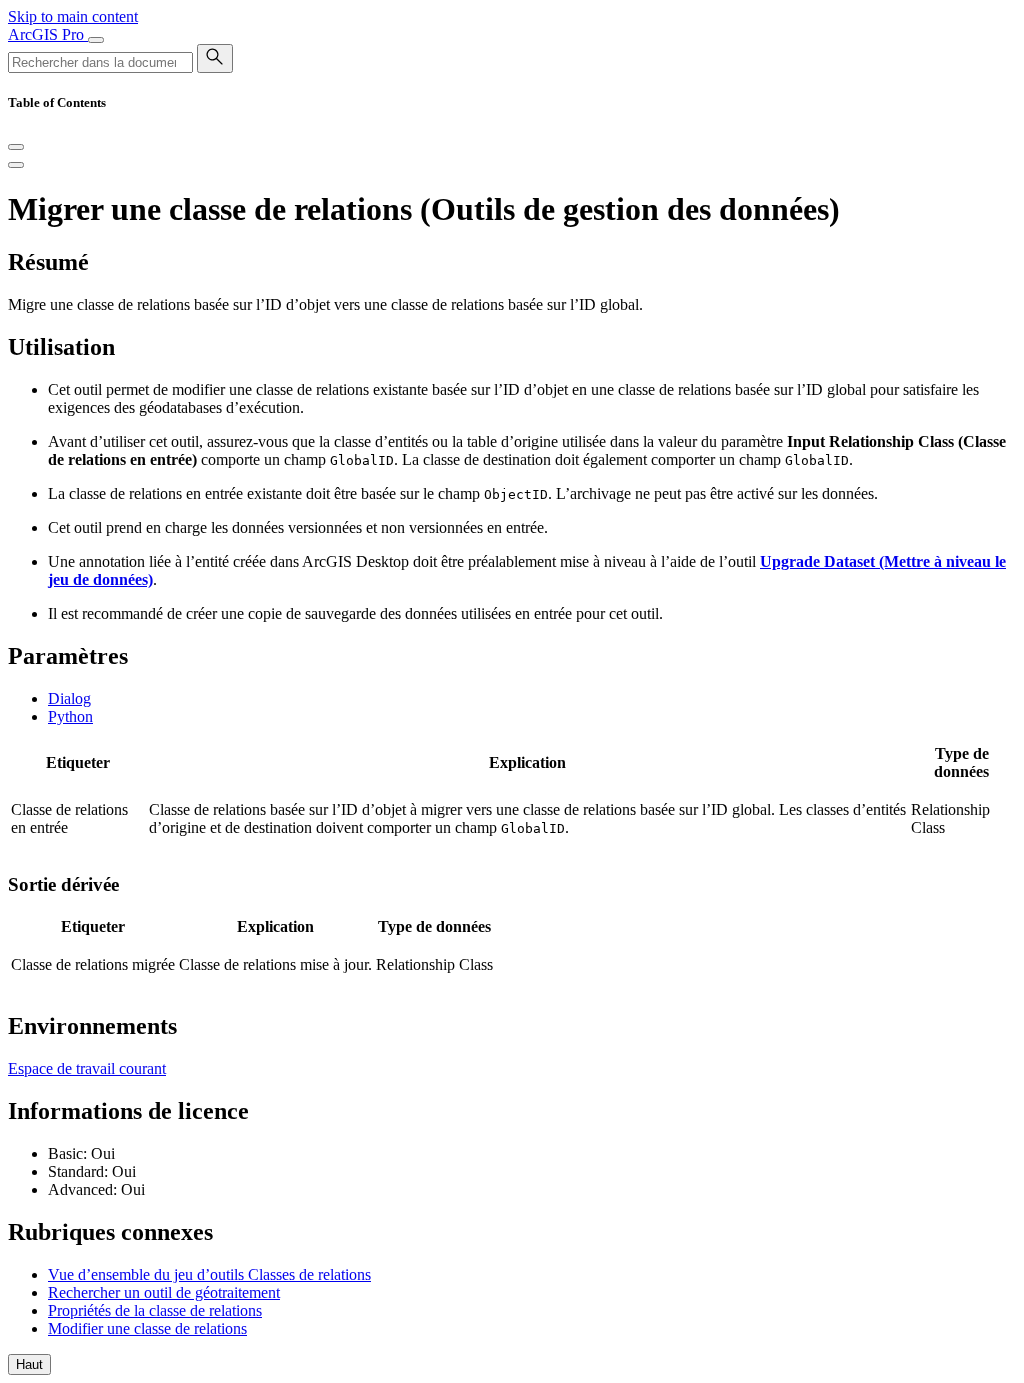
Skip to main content (73, 16)
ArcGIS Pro (48, 34)
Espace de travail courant (87, 1068)
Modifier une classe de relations (147, 1328)
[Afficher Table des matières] (16, 165)
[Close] (16, 147)
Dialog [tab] (69, 698)
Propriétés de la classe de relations (155, 1310)
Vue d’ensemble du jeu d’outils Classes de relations (209, 1274)
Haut (29, 1364)
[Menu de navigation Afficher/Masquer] (96, 40)
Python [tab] (70, 716)
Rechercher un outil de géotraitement (164, 1292)
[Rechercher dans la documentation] (215, 58)
